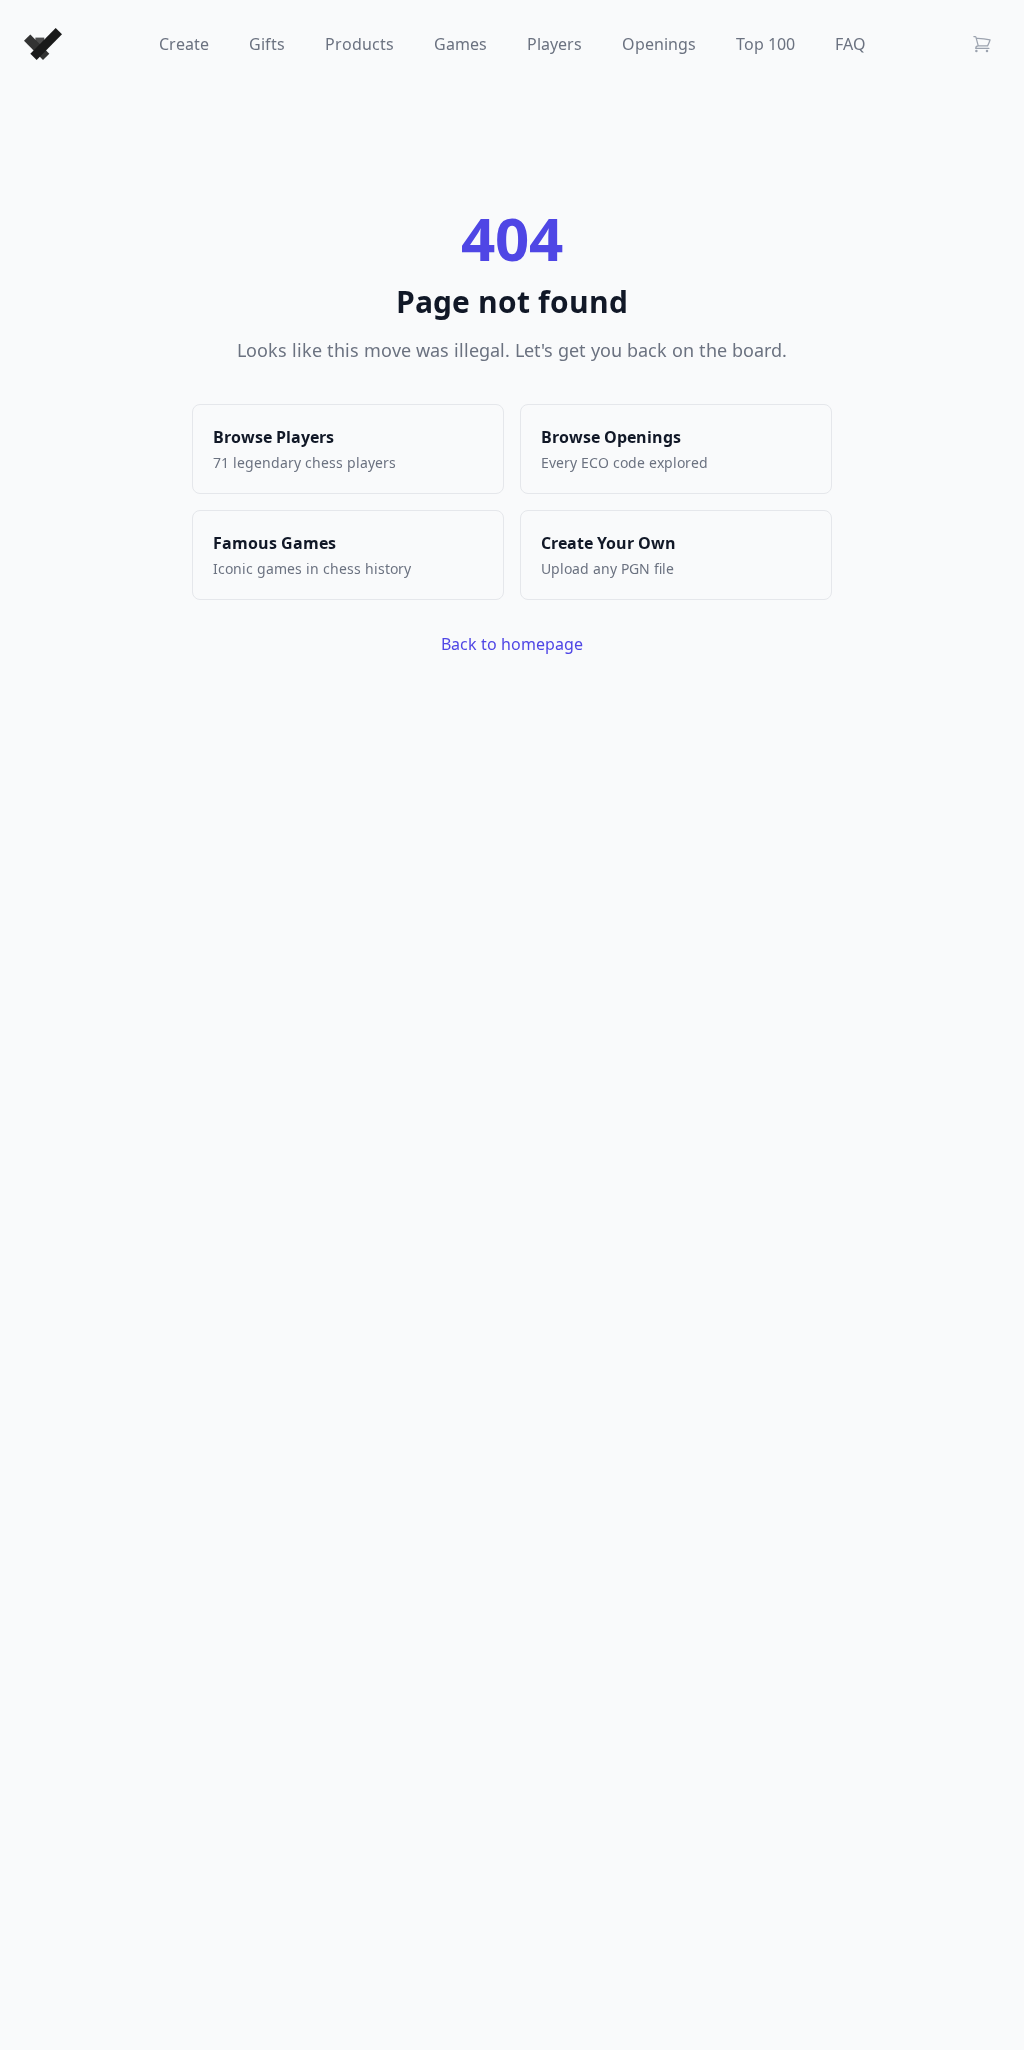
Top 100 (765, 44)
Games (460, 44)
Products (359, 44)
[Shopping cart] (982, 44)
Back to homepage (512, 644)
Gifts (267, 44)
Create (184, 44)
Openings (659, 44)
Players (554, 44)
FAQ (850, 44)
